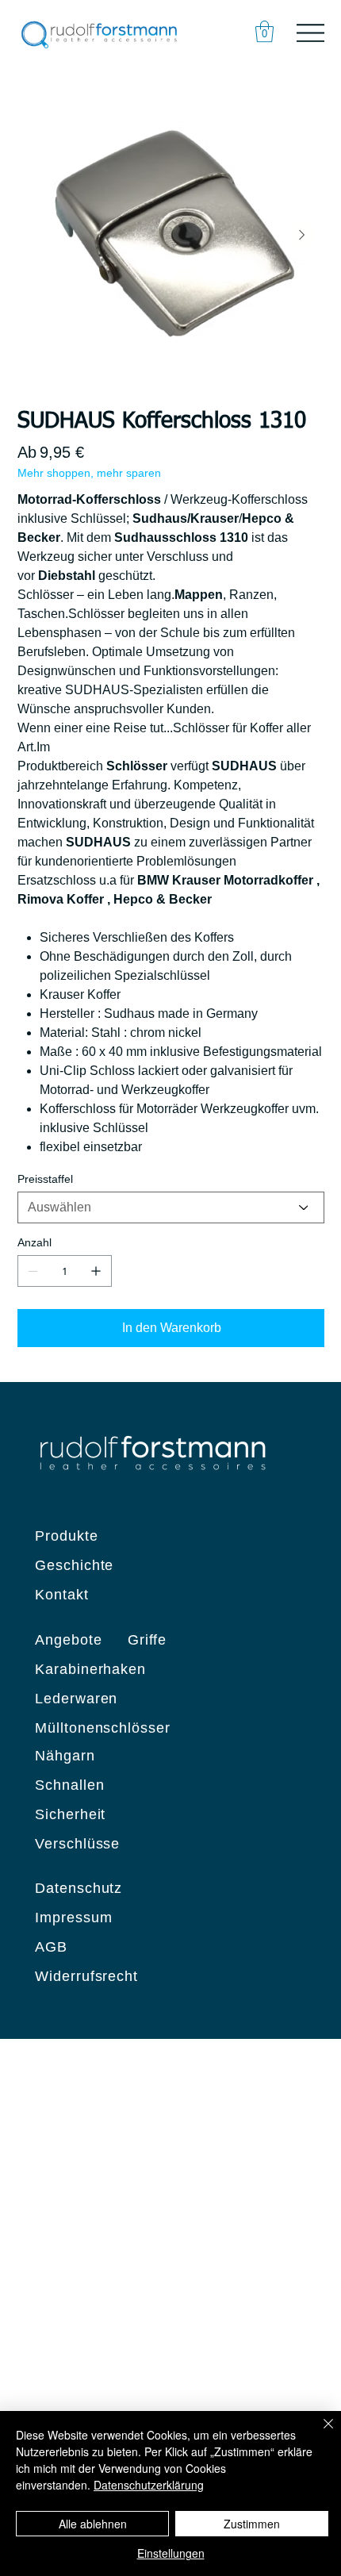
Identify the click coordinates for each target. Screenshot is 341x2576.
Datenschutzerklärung (149, 2485)
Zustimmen (252, 2524)
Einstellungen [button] (171, 2553)
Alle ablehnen (93, 2524)
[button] (264, 31)
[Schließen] (319, 2433)
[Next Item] (302, 235)
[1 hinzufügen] (96, 1271)
